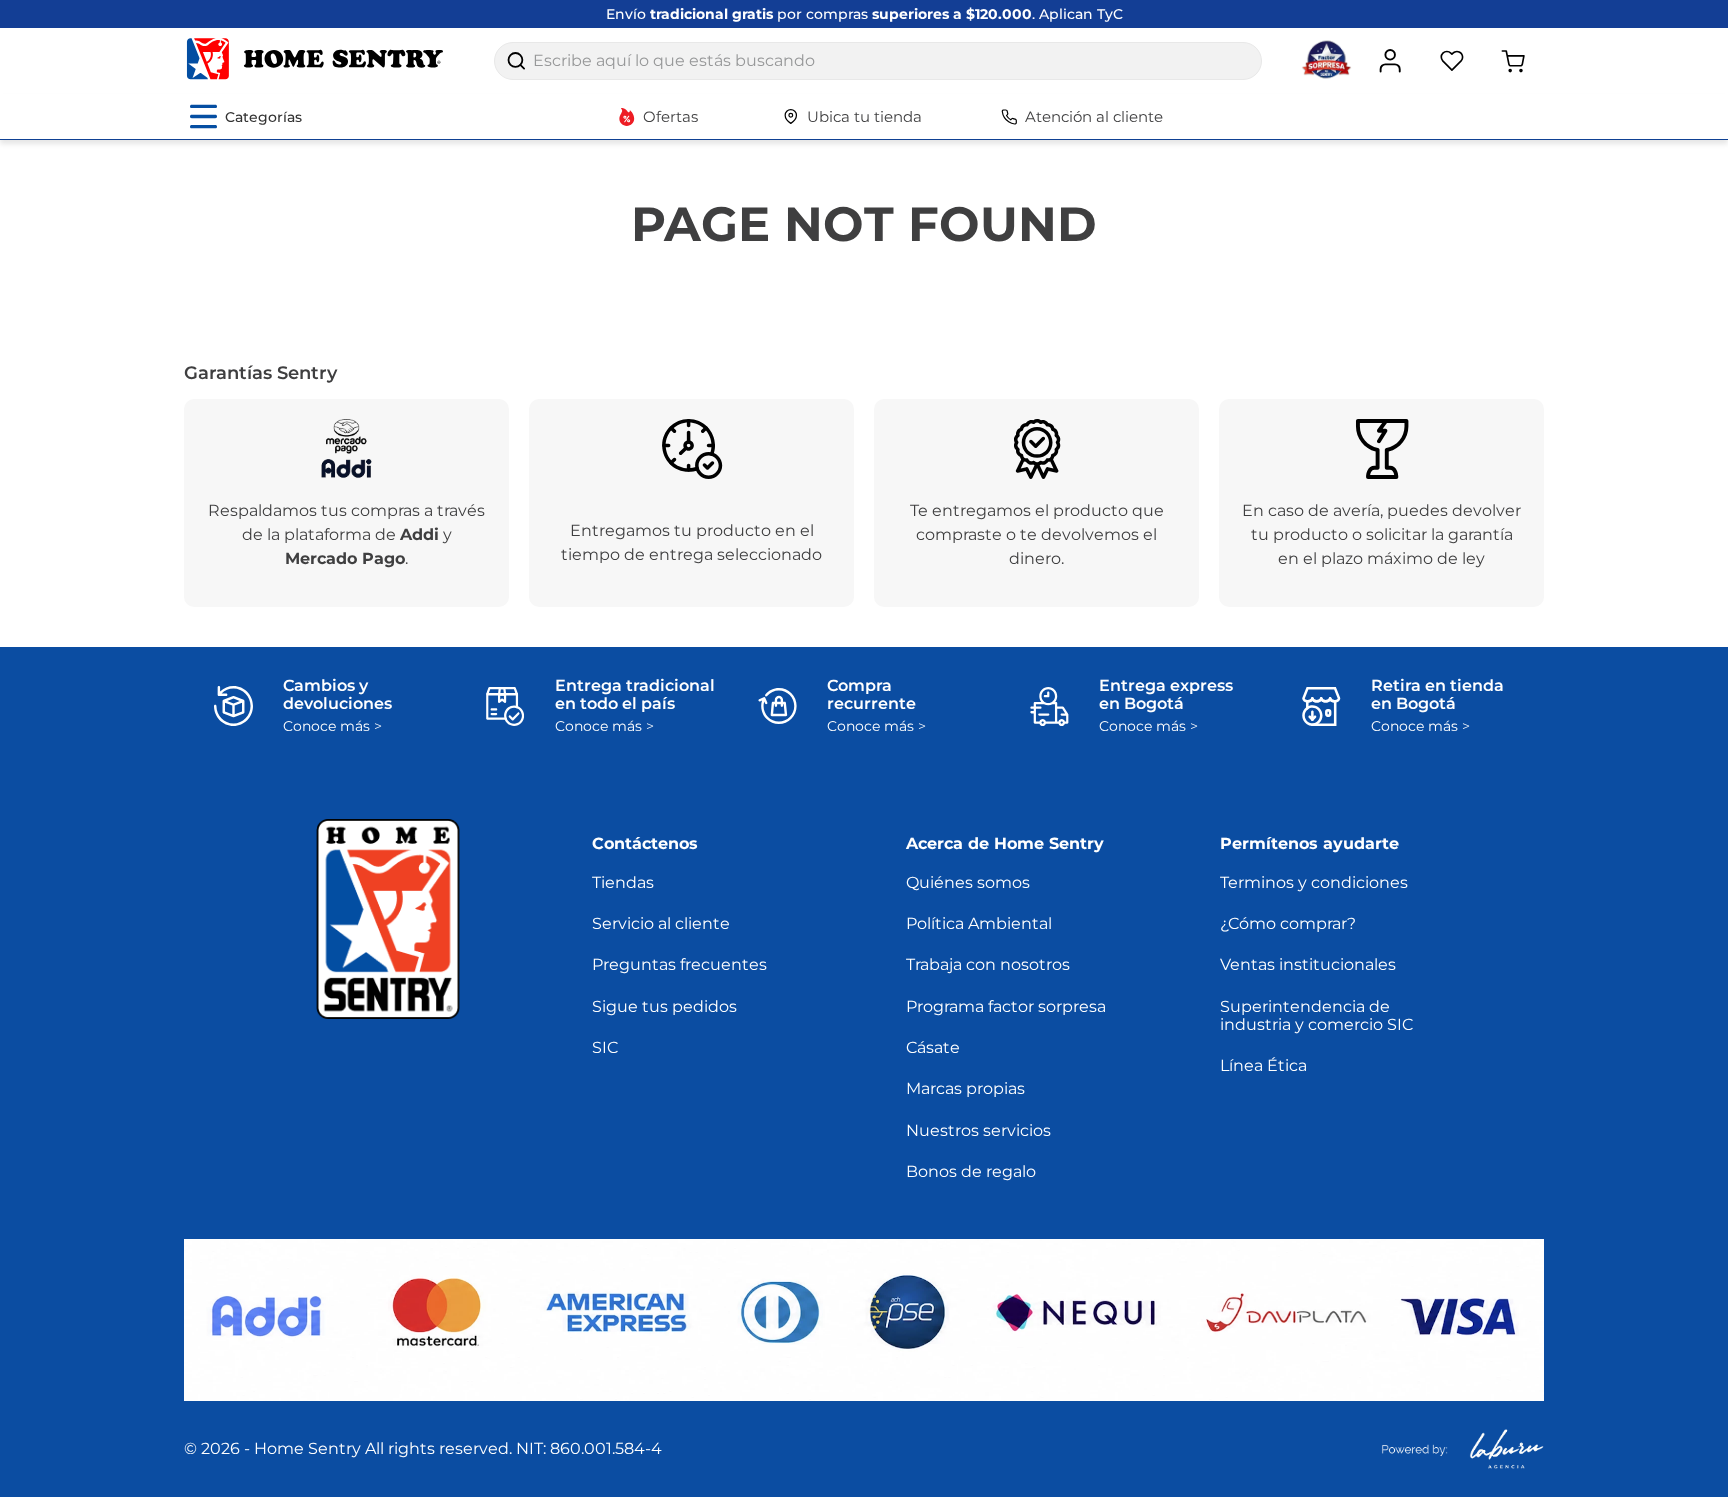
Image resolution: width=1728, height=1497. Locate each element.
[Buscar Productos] (516, 61)
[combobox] (878, 61)
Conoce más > (332, 726)
